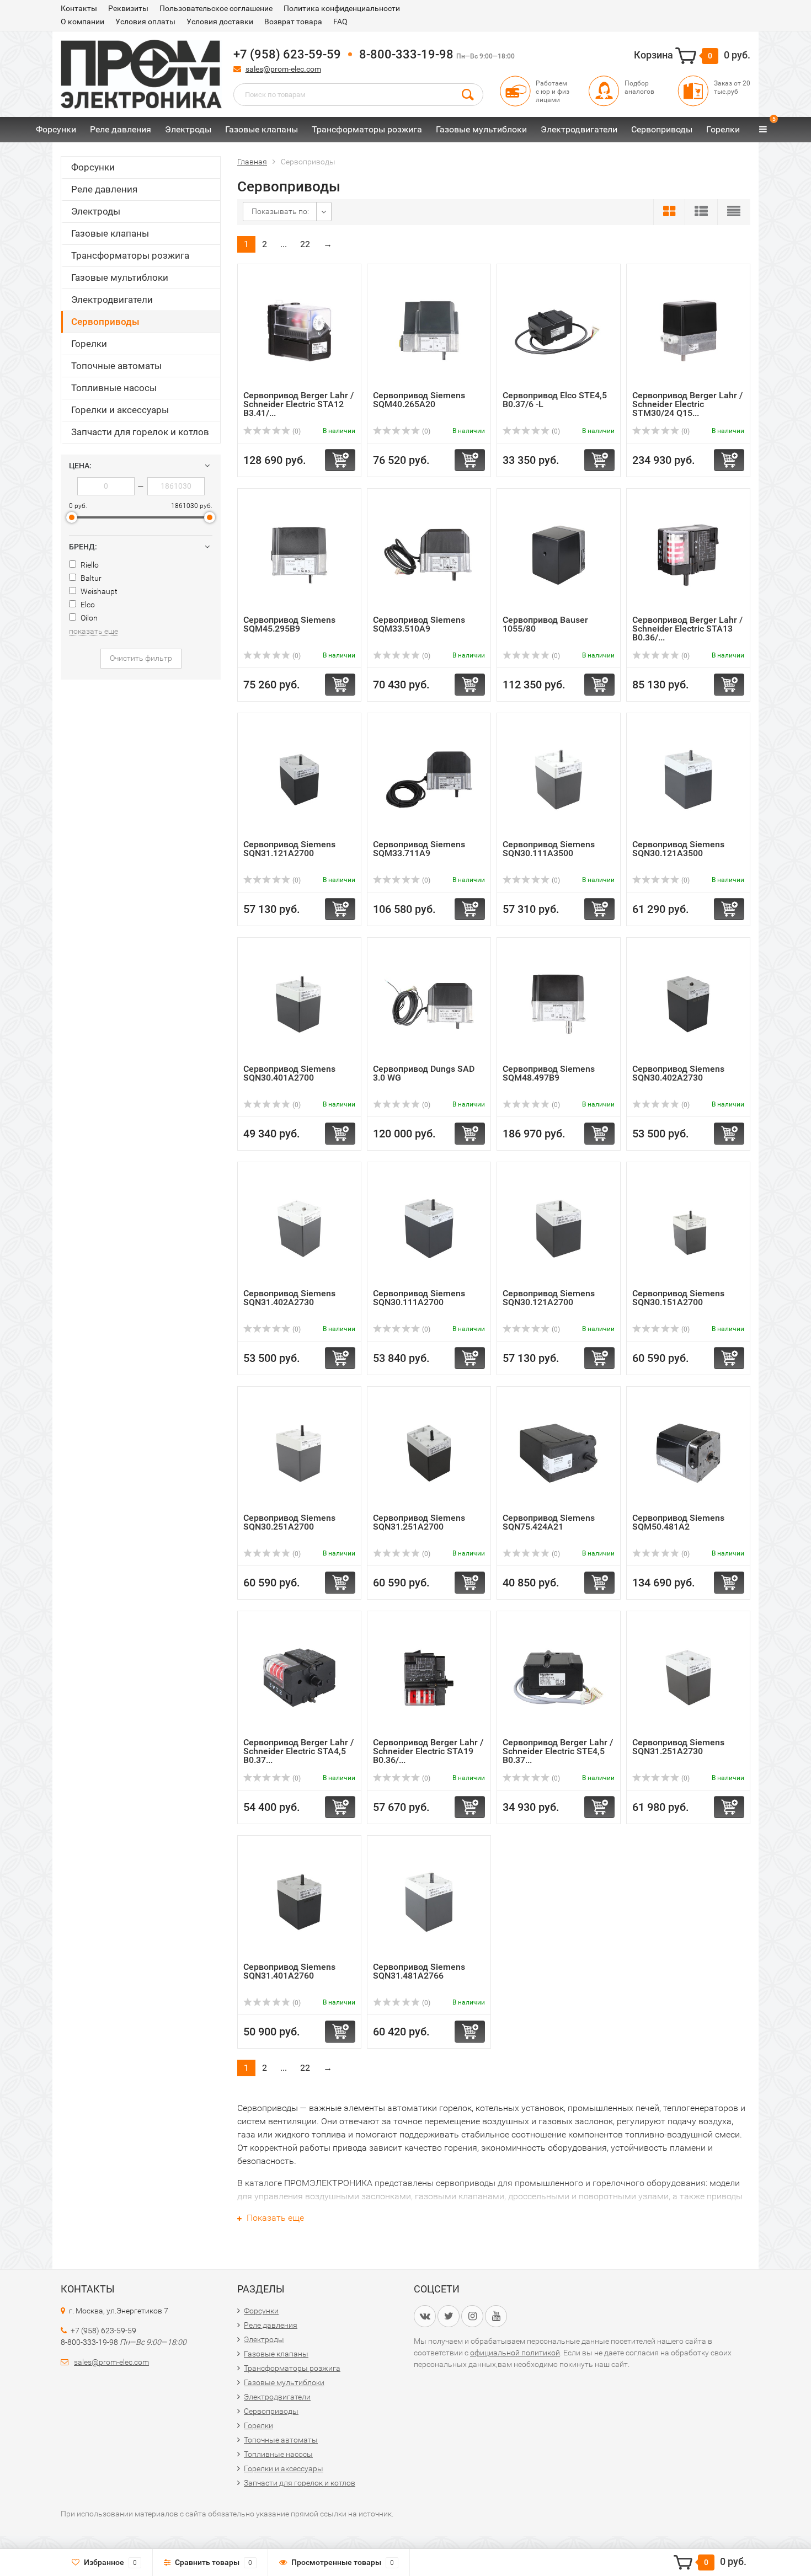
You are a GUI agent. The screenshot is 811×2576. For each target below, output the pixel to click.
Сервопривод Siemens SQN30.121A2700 (549, 1298)
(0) (296, 431)
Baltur (90, 578)
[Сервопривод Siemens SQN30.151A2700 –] (688, 1228)
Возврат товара (293, 22)
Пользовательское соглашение (216, 8)
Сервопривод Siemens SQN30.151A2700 (678, 1298)
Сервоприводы (662, 129)
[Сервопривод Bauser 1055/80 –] (559, 555)
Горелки (723, 129)
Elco (87, 605)
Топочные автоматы (116, 366)
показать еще (94, 631)
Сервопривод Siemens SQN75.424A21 (549, 1522)
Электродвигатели (579, 129)
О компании (82, 22)
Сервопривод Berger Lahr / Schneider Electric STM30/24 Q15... (687, 404)
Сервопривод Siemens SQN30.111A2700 (419, 1298)
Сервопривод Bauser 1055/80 (545, 624)
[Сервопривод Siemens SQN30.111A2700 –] (429, 1228)
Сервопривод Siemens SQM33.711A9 (419, 849)
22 (305, 244)
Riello (89, 565)
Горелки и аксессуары (120, 410)
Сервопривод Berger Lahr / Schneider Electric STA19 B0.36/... (428, 1751)
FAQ (340, 22)
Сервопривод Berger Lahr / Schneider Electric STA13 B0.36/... (687, 629)
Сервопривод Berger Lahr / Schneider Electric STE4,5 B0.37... (558, 1751)
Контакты (79, 8)
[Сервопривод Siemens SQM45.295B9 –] (299, 555)
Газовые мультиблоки (481, 129)
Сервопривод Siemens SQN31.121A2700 (289, 849)
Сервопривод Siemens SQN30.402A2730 (678, 1073)
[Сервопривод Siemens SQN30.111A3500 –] (559, 779)
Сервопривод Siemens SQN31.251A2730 (678, 1747)
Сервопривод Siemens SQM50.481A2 (678, 1522)
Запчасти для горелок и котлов (140, 432)
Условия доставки (220, 22)
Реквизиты (128, 8)
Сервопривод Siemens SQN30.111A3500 (549, 849)
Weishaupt (98, 591)
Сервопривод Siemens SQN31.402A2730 (289, 1298)
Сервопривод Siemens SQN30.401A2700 (289, 1073)
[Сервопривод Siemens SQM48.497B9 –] (559, 1004)
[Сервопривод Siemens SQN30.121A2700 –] (559, 1228)
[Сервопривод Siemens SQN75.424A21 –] (559, 1453)
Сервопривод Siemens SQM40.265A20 (419, 400)
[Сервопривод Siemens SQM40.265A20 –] (429, 330)
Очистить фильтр (141, 658)
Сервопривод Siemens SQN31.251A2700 (419, 1522)
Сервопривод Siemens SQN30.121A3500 (678, 849)
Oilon (88, 618)
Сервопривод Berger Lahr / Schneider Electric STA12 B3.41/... (298, 404)
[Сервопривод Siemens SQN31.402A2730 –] (299, 1228)
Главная (252, 162)
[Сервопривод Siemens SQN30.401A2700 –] (299, 1004)
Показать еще (274, 2218)
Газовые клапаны (262, 129)
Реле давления (121, 129)
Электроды (188, 129)
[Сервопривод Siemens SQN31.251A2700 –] (429, 1453)
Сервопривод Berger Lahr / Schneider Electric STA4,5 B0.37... (298, 1751)
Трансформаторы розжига (367, 129)
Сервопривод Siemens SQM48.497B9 (549, 1073)
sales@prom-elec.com (283, 69)
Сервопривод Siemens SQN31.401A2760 (289, 1971)
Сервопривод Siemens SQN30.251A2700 (289, 1522)
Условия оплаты (145, 22)
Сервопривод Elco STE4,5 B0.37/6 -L (555, 400)
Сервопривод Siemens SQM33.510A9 (419, 624)
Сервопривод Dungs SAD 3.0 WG (424, 1073)
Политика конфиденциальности (342, 8)
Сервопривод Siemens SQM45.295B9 (289, 624)
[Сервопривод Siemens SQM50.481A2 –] (688, 1453)
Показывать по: (280, 211)
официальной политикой (515, 2353)
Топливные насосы (114, 388)
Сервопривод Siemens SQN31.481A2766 (419, 1971)
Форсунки (56, 129)
